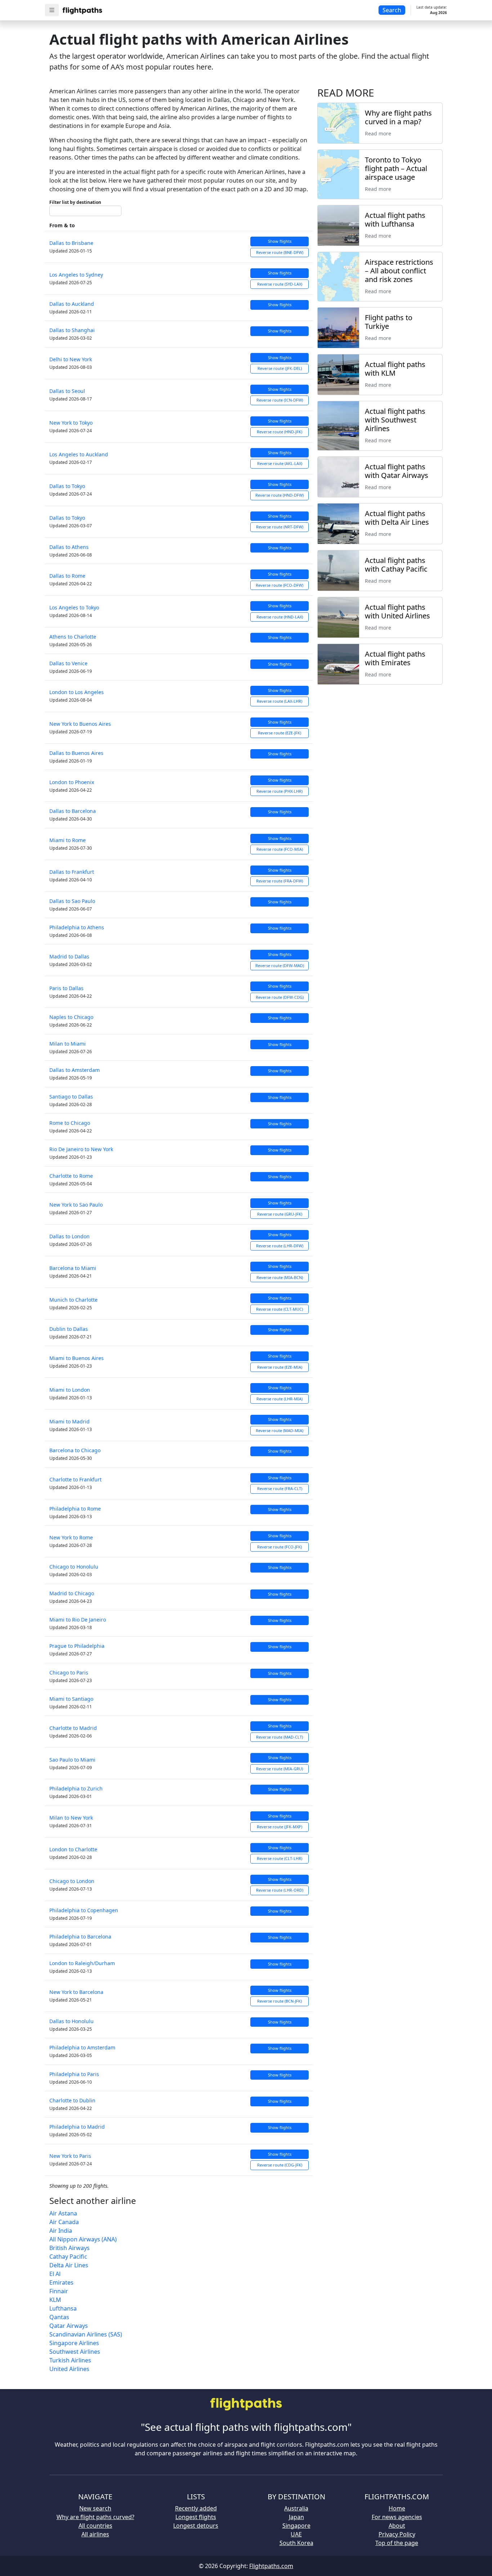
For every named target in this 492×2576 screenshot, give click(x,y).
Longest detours (196, 2526)
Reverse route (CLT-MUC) (279, 1309)
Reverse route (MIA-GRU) (279, 1769)
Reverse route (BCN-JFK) (279, 2001)
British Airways (70, 2248)
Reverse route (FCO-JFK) (279, 1547)
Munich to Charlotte (73, 1300)
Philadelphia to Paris (74, 2074)
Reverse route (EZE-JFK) (279, 733)
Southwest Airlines (75, 2352)
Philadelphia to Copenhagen (84, 1910)
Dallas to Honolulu (71, 2021)
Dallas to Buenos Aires (76, 753)
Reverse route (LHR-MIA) (279, 1399)
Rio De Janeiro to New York (81, 1149)
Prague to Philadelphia (77, 1646)
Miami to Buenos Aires (77, 1358)
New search (95, 2508)
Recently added (196, 2508)
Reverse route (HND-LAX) (280, 617)
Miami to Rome (68, 840)
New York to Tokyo (71, 423)
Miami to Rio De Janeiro (78, 1620)
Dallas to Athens (69, 547)
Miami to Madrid (70, 1421)
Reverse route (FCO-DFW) (279, 585)
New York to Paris (70, 2156)
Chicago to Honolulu (74, 1567)
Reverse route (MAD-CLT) (279, 1737)
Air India (61, 2231)
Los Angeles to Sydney (76, 275)
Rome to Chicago (70, 1123)
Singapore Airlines (74, 2343)
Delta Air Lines (69, 2265)
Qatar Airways (69, 2326)
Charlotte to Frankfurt (75, 1479)
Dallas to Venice (68, 663)
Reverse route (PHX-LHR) (279, 791)
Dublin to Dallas (69, 1329)
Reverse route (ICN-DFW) (280, 400)
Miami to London (70, 1390)
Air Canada (64, 2222)
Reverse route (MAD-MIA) (279, 1430)
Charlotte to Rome (71, 1176)
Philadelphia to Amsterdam (82, 2047)
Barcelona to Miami (73, 1268)
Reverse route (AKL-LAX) (280, 463)
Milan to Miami (68, 1044)
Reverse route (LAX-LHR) (279, 701)
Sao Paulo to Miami (72, 1760)
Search (392, 10)
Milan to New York (71, 1818)
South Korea (296, 2543)
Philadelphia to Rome (75, 1509)
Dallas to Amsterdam (75, 1070)
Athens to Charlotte (73, 637)
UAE (296, 2534)
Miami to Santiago (71, 1699)
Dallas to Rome (67, 576)
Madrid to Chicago (72, 1593)
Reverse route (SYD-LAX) (280, 284)
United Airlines (69, 2369)
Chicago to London (72, 1881)
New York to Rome (71, 1537)
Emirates (61, 2282)
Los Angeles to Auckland (79, 454)
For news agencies (397, 2517)
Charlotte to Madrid (73, 1728)
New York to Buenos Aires (80, 724)
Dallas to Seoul (67, 391)
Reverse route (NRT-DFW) (280, 527)
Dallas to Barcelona (73, 811)
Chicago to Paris (69, 1672)
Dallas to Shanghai (72, 330)
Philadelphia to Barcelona (80, 1937)
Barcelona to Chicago (75, 1450)
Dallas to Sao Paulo (72, 901)
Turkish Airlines (70, 2360)
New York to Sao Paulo (76, 1205)
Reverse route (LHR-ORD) (280, 1890)
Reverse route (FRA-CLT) (280, 1488)
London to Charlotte (73, 1849)
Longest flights (196, 2517)
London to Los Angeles (77, 692)
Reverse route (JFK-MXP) (279, 1827)
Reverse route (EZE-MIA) (280, 1367)
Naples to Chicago (71, 1017)
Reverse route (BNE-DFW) (280, 252)
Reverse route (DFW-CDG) (280, 997)
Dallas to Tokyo (67, 486)
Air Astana (63, 2213)
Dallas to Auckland (72, 304)
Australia (296, 2508)
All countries (95, 2526)
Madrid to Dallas (69, 956)
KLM (55, 2300)
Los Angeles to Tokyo (74, 607)
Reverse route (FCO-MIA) (280, 849)
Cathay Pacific (68, 2257)
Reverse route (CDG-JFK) (280, 2165)
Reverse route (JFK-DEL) (280, 368)
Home (397, 2508)
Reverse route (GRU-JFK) (280, 1214)
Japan (296, 2517)
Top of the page (397, 2543)
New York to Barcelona (76, 1992)
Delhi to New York (71, 359)
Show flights (280, 241)
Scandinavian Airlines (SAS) (86, 2334)
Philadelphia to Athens (77, 927)
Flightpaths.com (271, 2566)
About (397, 2526)
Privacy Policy (397, 2534)
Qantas (59, 2317)
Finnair (59, 2291)
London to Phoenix (72, 782)
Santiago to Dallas (71, 1097)
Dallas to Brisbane (71, 243)
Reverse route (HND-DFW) (279, 495)
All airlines (95, 2534)
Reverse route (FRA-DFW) (279, 881)
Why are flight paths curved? (95, 2517)
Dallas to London (70, 1236)
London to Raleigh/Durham (82, 1963)
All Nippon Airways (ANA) (83, 2239)
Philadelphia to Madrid (77, 2127)
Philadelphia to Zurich (76, 1788)
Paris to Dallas (66, 988)
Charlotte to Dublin (72, 2100)
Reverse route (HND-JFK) (279, 432)
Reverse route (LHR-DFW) (280, 1246)
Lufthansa (63, 2308)
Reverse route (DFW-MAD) (280, 965)
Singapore (296, 2526)
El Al (55, 2274)
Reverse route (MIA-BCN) (280, 1277)
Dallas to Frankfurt (72, 872)
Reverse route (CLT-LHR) (279, 1858)
